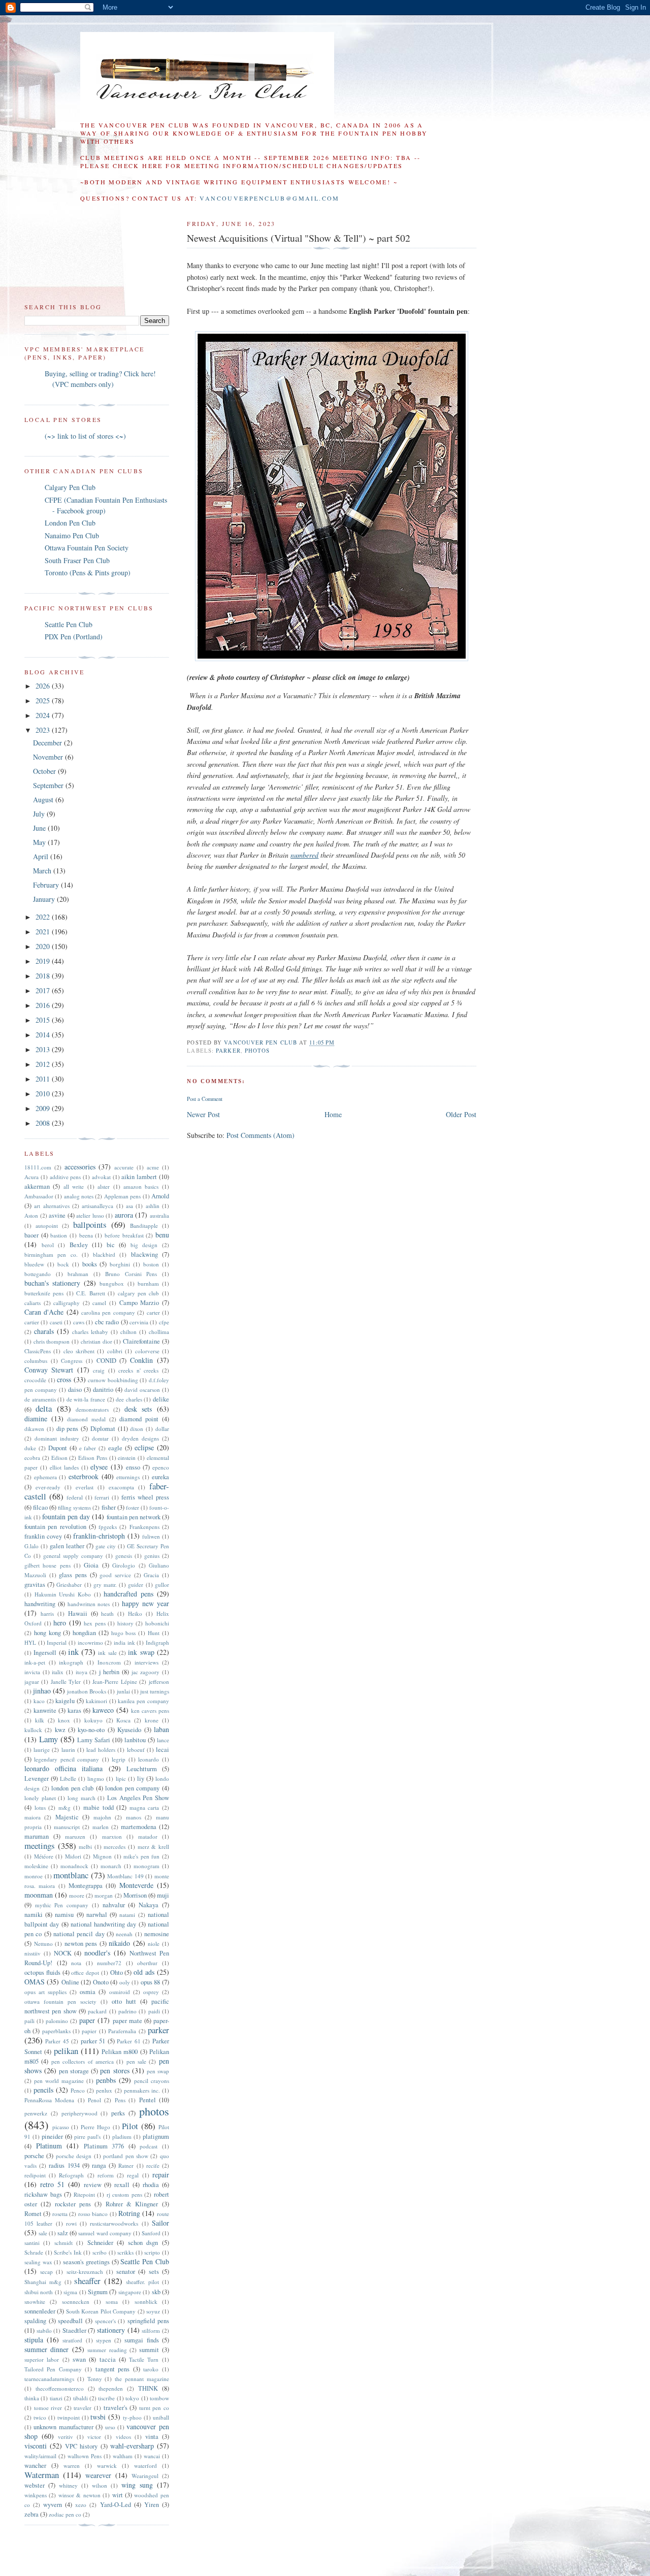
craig (99, 1370)
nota (76, 1963)
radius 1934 (64, 2165)
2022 (44, 917)
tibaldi (80, 2398)
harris (47, 1613)
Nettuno (43, 1944)
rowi (71, 2223)
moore (77, 1895)
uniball (161, 2417)
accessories (80, 1167)
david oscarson (142, 1390)
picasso (61, 2127)
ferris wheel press (145, 1497)
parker (228, 1050)
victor (94, 2437)
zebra (31, 2514)
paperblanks (56, 2031)
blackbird (104, 1254)
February (47, 885)
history (125, 1623)
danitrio (103, 1390)
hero (60, 1623)
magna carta (144, 1807)
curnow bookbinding (113, 1380)
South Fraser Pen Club (77, 560)
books (90, 1264)
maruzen (75, 1836)
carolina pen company (108, 1312)
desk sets (138, 1409)
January (45, 899)
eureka (160, 1477)
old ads (144, 1972)
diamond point (139, 1419)
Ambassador (39, 1196)
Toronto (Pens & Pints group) (88, 573)
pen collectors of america (83, 2061)
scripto (152, 2252)
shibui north (39, 2292)
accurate (124, 1167)
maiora (32, 1817)
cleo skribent (79, 1351)
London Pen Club (70, 523)
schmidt (63, 2243)
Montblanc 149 (125, 1876)
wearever (98, 2475)
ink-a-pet (35, 1662)
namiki (34, 1915)
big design (144, 1245)
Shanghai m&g (43, 2282)
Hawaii (78, 1613)
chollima (159, 1332)
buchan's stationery (52, 1283)
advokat (101, 1177)
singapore (130, 2292)
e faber (88, 1448)
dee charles (129, 1399)
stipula (34, 2340)
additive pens (66, 1177)
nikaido (119, 1943)
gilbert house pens (47, 1565)
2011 (44, 1079)
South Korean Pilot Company (101, 2311)
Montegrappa (86, 1886)
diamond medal (86, 1419)
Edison (59, 1458)
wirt (118, 2495)
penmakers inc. (142, 2090)
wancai (152, 2456)
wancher (35, 2466)
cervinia (139, 1322)
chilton (128, 1332)
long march (82, 1798)
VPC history (81, 2446)
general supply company (73, 1556)
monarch (111, 1866)
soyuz (153, 2311)
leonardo (149, 1759)
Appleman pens (122, 1196)
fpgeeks (108, 1527)
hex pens (95, 1623)
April (42, 856)
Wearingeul (145, 2476)
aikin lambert (139, 1177)
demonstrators (92, 1409)
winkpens (36, 2495)
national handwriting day (104, 1924)
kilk (40, 1720)
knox (64, 1720)
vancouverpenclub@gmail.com (269, 198)
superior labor (42, 2359)
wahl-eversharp (132, 2446)
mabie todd (99, 1807)
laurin (68, 1750)
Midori (73, 1856)
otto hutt (124, 2001)
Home (333, 1114)
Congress (72, 1361)
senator (126, 2272)
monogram (147, 1866)
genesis (124, 1556)
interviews (147, 1662)
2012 (44, 1064)
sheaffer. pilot (142, 2282)
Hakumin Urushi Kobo (63, 1594)
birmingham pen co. (51, 1254)
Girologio (124, 1565)
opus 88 (150, 1982)
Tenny (95, 2379)
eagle (115, 1448)
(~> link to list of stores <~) (85, 436)
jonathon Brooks (87, 1691)
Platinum (49, 2146)
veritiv (66, 2437)
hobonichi (157, 1623)
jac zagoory (146, 1672)
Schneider (100, 2243)
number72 (109, 1963)
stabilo (44, 2330)
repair (161, 2175)
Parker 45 (57, 2041)
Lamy (48, 1739)
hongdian (84, 1633)
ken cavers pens (150, 1710)
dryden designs (140, 1438)
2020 (44, 946)
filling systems (74, 1507)
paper (87, 2020)
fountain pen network (134, 1517)
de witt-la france (86, 1399)
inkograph (71, 1662)
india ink (124, 1642)
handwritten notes (89, 1604)
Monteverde (136, 1885)
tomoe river (48, 2408)
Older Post (461, 1114)
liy (141, 1779)
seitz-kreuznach (85, 2272)
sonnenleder (40, 2311)
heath (107, 1613)
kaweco (103, 1710)
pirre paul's (87, 2137)
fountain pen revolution (55, 1527)
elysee (99, 1467)
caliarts (32, 1303)
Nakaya (149, 1905)
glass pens (73, 1575)
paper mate (127, 2021)
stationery (111, 2330)
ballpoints (90, 1225)
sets (154, 2272)
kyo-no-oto (91, 1730)
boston (151, 1264)
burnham (148, 1283)
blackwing (144, 1254)
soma (112, 2302)
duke (30, 1448)
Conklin (141, 1360)
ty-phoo (132, 2417)
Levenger (37, 1779)
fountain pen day (66, 1517)
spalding (35, 2321)
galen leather (67, 1546)
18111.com (38, 1167)
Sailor (160, 2223)
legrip (119, 1759)
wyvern (53, 2505)
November (49, 757)
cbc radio (107, 1322)
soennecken (76, 2302)
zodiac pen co (65, 2514)
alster (104, 1186)
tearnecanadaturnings (49, 2379)
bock (63, 1264)
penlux (104, 2090)
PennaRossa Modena (49, 2100)
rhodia (151, 2185)
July (40, 814)
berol (48, 1245)
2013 (44, 1049)
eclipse (144, 1447)
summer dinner (46, 2349)
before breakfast (124, 1235)
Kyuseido (129, 1730)
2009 (44, 1108)
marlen (101, 1827)
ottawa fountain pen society (60, 2001)
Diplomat (103, 1429)
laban (161, 1729)
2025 (44, 700)
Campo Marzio (139, 1303)
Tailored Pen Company (53, 2369)
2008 (44, 1123)
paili (29, 2021)
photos (257, 1050)
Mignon (102, 1856)
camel (99, 1303)
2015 (44, 1020)
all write (74, 1186)
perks (118, 2113)
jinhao (42, 1691)
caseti (56, 1322)
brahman (78, 1274)
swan (79, 2359)
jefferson (159, 1682)
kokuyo (93, 1720)
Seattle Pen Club (69, 624)
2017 (44, 990)
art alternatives (52, 1206)
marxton (112, 1836)
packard (97, 2011)
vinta (152, 2437)
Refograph (71, 2175)
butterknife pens (44, 1293)
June (40, 828)
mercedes (115, 1847)
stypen (104, 2340)
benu (162, 1235)
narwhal (97, 1915)
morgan (104, 1895)
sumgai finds (141, 2340)
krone (152, 1720)
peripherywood (79, 2113)
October (45, 771)
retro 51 (52, 2184)
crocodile (35, 1380)
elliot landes (64, 1467)
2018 (44, 976)
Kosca (123, 1720)
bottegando (38, 1274)
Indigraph (157, 1642)
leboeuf (136, 1750)
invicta (32, 1672)
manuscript (67, 1827)
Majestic (67, 1817)
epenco (161, 1467)
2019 (44, 961)
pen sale (136, 2061)
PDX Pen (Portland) (74, 637)
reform (106, 2175)
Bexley (79, 1245)
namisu (64, 1915)
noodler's (97, 1953)
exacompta (121, 1487)
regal (133, 2175)
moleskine (36, 1866)
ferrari (102, 1497)
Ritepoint (84, 2194)
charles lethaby (90, 1332)
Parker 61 (128, 2041)
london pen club (72, 1788)
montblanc (71, 1875)
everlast (85, 1487)
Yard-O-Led (116, 2505)
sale (43, 2233)
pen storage (74, 2071)
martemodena (139, 1827)
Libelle (68, 1779)
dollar (162, 1429)
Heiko (135, 1613)
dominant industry (57, 1438)
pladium (122, 2137)
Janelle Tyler (66, 1682)
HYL (30, 1642)
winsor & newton (79, 2495)
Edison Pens (93, 1458)
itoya (82, 1672)
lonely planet (40, 1798)
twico (40, 2417)
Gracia (151, 1575)
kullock (33, 1730)
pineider (52, 2137)
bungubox (112, 1283)
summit (149, 2350)
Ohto (117, 1972)
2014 (44, 1035)
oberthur (147, 1963)
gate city (106, 1546)
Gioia (91, 1565)
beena (86, 1235)
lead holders (101, 1750)
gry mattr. (105, 1585)
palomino (57, 2021)
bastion (59, 1235)
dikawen (34, 1429)
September (49, 785)
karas (74, 1710)
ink (73, 1652)
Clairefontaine (141, 1341)
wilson (100, 2485)
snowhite (35, 2302)
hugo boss (124, 1633)
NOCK (63, 1953)
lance (163, 1740)
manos (134, 1817)
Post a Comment (205, 1099)
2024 (44, 715)
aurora (124, 1215)
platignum (156, 2137)
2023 (44, 730)
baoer (31, 1235)
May (40, 842)
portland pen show (126, 2156)
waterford (145, 2466)
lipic (121, 1779)
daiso (75, 1390)
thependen (111, 2388)
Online (70, 1982)
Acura (31, 1177)
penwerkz (36, 2113)
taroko (151, 2369)
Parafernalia (122, 2031)
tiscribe (106, 2398)
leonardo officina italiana (63, 1768)
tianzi (56, 2398)
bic (111, 1245)
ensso (133, 1467)
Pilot (130, 2126)
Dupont (58, 1448)
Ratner (126, 2165)
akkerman (37, 1186)
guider (136, 1585)
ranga (99, 2165)
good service (115, 1575)
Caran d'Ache (44, 1312)
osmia (88, 1992)
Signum (98, 2292)
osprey (151, 1992)
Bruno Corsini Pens (131, 1274)
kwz (60, 1730)
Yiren (152, 2505)
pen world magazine (59, 2081)
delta (44, 1408)
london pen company (132, 1788)
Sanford (151, 2233)
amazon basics (141, 1186)
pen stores (115, 2070)
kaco (39, 1701)
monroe (34, 1876)
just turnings (155, 1691)
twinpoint (69, 2417)
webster (35, 2485)
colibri (115, 1351)
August (44, 800)
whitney (68, 2485)
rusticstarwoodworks (114, 2223)
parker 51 (93, 2041)
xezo (81, 2505)
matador (148, 1836)
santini (32, 2243)
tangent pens (112, 2369)
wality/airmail (40, 2456)
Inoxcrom (109, 1662)
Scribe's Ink (68, 2252)
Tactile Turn (144, 2359)
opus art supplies (45, 1992)
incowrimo (90, 1642)
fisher (109, 1507)
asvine (57, 1215)
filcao (40, 1507)
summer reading (107, 2350)
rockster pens (73, 2204)
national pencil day (79, 1934)
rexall (122, 2185)
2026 (44, 686)
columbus (36, 1361)
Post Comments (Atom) (261, 1135)
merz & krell (153, 1847)
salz (63, 2233)
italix (58, 1672)
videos (123, 2437)
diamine (36, 1419)
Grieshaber (69, 1585)
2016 (44, 1005)
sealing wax (38, 2262)
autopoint (47, 1226)
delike (161, 1399)
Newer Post (203, 1114)
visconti (36, 2446)
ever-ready (48, 1487)
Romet (33, 2214)
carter (153, 1312)
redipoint (35, 2175)
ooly (125, 1982)
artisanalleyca (97, 1206)
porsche (34, 2156)
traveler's (116, 2408)
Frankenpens (144, 1527)
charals (44, 1331)
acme (153, 1167)
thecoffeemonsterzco (60, 2388)
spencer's (105, 2321)
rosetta (60, 2214)
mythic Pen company (62, 1905)
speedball (70, 2321)
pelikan (66, 2051)
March (43, 871)
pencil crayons (152, 2081)
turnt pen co (154, 2408)
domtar (100, 1438)
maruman (37, 1836)
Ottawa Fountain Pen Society (87, 548)
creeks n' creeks (138, 1370)
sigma (70, 2292)
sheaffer (87, 2281)
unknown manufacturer (63, 2427)
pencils (43, 2090)
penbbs (106, 2080)
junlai (123, 1691)
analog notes (79, 1196)
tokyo (132, 2398)
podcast (149, 2146)
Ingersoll (45, 1653)
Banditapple (144, 1226)
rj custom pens (124, 2194)
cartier (32, 1322)
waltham (123, 2456)
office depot (85, 1972)
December (48, 743)
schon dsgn (143, 2243)
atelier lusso (90, 1215)
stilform (151, 2330)
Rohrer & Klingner (132, 2204)
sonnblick (146, 2302)
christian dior (96, 1341)
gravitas (35, 1585)
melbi (85, 1847)
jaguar (32, 1682)
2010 (44, 1094)
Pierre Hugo (95, 2127)
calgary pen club (139, 1293)
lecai (162, 1750)
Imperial (57, 1642)
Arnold (160, 1196)
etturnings (128, 1477)
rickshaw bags (43, 2194)
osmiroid (120, 1992)
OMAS (35, 1982)
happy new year (145, 1603)
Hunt (154, 1633)
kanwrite (45, 1710)
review (93, 2185)
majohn (102, 1817)
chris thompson (52, 1341)
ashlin (153, 1206)
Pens (120, 2100)
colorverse (147, 1351)
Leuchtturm (142, 1769)
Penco (78, 2090)
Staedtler (74, 2330)
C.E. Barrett (90, 1293)
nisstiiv (32, 1953)
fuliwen (151, 1536)
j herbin (109, 1672)
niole (154, 1944)
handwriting (40, 1604)
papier (89, 2031)
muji (163, 1895)
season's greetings (86, 2262)
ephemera (45, 1477)
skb (156, 2292)
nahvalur (114, 1905)
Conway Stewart (49, 1370)
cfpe (164, 1322)
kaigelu (65, 1701)
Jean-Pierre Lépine (115, 1682)
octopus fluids (42, 1972)
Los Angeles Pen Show (138, 1798)
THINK (148, 2388)
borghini (120, 1264)
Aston (31, 1215)
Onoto (101, 1982)
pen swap (158, 2071)
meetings (40, 1846)
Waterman (42, 2475)
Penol (94, 2100)
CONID (106, 1361)
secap (46, 2272)
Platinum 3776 (104, 2146)
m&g (64, 1807)
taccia (108, 2359)
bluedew (34, 1264)
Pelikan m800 (120, 2052)
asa (129, 1206)
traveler (83, 2408)
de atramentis (40, 1399)
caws (79, 1322)
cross (64, 1379)
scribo (100, 2252)
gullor (162, 1585)
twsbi (98, 2417)
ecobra (32, 1458)
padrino (127, 2011)
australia (159, 1215)
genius (152, 1556)
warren (72, 2466)
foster (133, 1507)
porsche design (74, 2156)
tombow (159, 2398)
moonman (39, 1895)
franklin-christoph (99, 1536)
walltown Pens (85, 2456)
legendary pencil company (67, 1759)
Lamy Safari (94, 1740)
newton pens (81, 1944)
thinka (32, 2398)
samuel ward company (105, 2233)
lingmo (96, 1779)
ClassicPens (38, 1351)
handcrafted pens (128, 1594)
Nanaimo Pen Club (72, 535)
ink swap (141, 1652)
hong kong (47, 1633)
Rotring (129, 2213)
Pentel (148, 2100)
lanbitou (135, 1740)
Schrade (34, 2252)
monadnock (74, 1866)
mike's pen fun (141, 1856)
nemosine (157, 1934)
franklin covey (43, 1536)
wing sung (137, 2485)
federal (75, 1497)
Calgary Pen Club (70, 487)
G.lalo (31, 1546)
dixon (137, 1429)
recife (153, 2165)
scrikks (125, 2252)
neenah (124, 1934)
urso (110, 2427)
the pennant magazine (142, 2379)
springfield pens (148, 2321)
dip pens (68, 1429)
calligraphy (67, 1303)
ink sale (107, 1653)
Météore (44, 1856)
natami (127, 1915)
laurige (42, 1750)
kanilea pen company (143, 1701)
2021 (44, 932)
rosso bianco (93, 2214)
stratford (72, 2340)
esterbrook (84, 1476)
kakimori (96, 1701)
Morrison (135, 1895)
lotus (40, 1807)
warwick (107, 2466)
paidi (154, 2011)
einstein (127, 1458)
